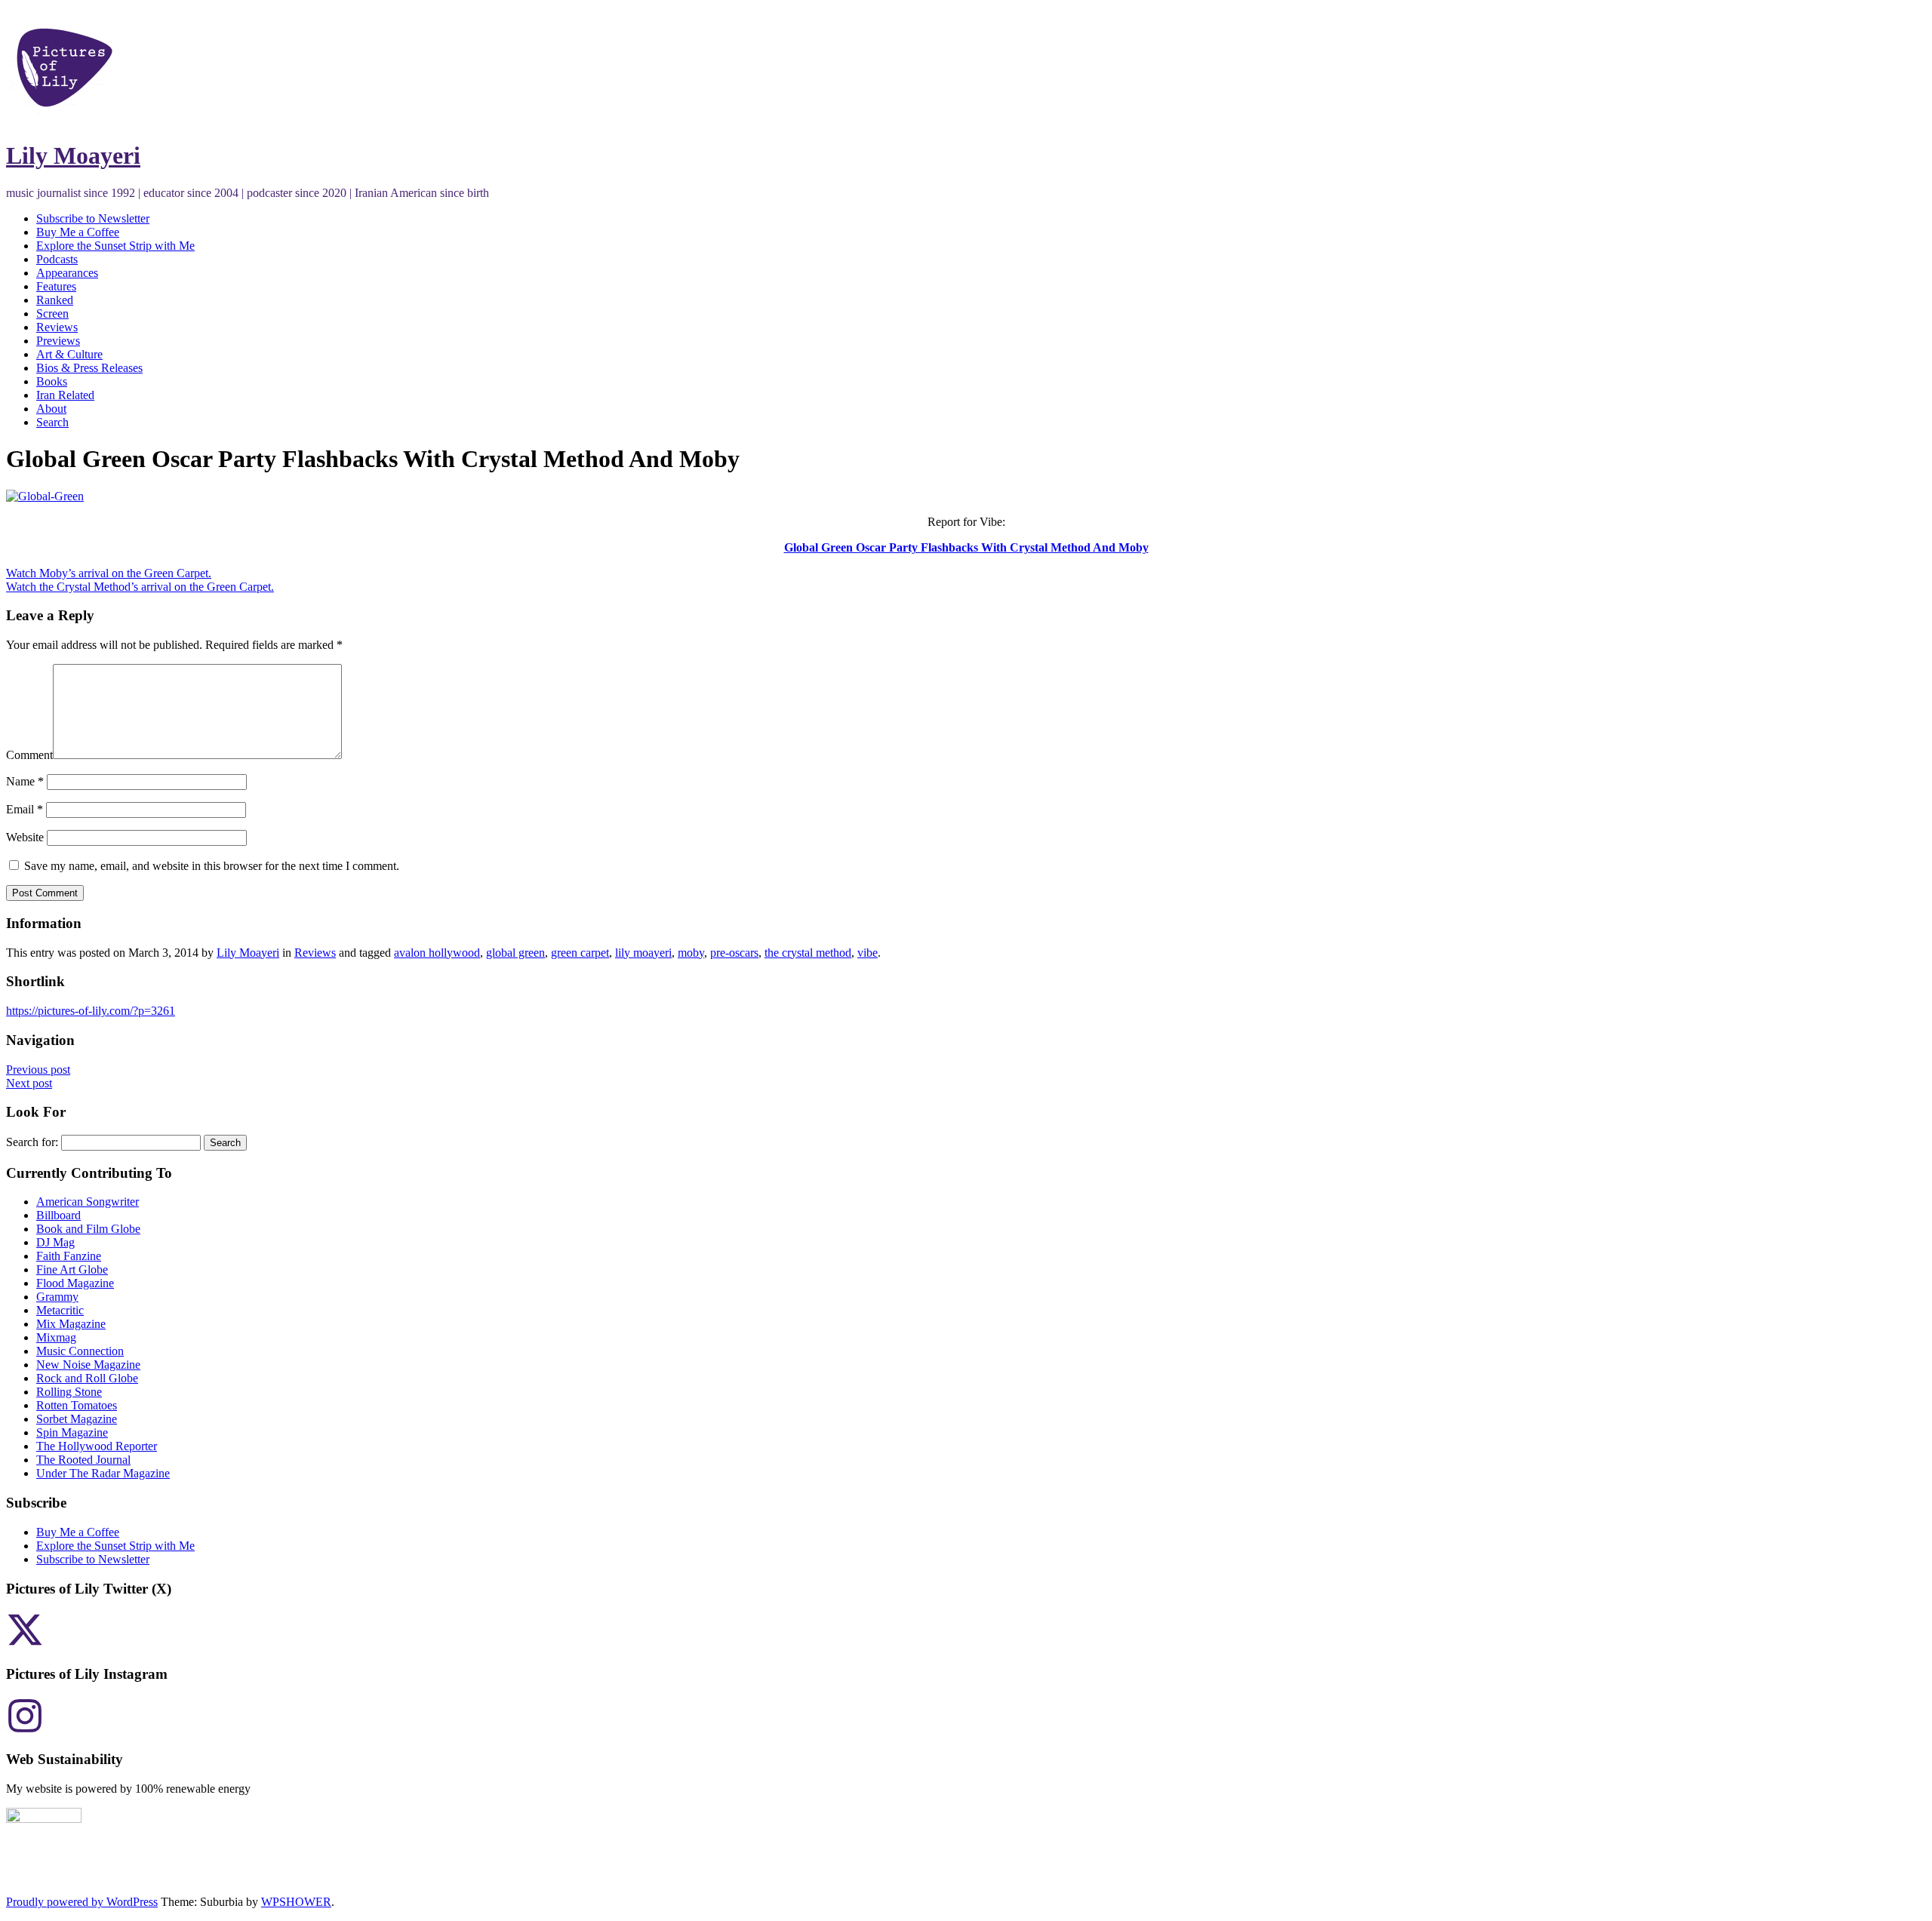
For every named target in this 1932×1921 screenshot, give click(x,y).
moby (691, 953)
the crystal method (808, 953)
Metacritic (60, 1310)
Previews (58, 341)
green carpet (580, 953)
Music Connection (80, 1351)
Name (25, 781)
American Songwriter (88, 1202)
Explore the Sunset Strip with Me (115, 246)
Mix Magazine (71, 1324)
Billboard (58, 1215)
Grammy (57, 1297)
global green (515, 953)
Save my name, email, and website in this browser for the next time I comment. (212, 866)
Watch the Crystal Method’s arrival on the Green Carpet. (140, 587)
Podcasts (57, 259)
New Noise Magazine (88, 1365)
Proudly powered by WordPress (82, 1902)
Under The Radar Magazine (103, 1473)
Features (56, 286)
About (51, 409)
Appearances (67, 273)
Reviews (57, 327)
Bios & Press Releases (89, 368)
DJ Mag (55, 1242)
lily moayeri (643, 953)
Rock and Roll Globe (87, 1378)
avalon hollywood (437, 953)
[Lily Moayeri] (65, 119)
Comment (29, 755)
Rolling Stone (69, 1392)
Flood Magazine (75, 1283)
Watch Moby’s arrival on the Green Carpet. (109, 573)
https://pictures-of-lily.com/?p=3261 (91, 1011)
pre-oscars (734, 953)
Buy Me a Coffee (78, 232)
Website (25, 837)
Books (52, 381)
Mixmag (56, 1337)
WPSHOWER (296, 1902)
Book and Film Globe (88, 1229)
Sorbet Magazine (77, 1419)
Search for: (32, 1142)
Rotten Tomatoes (77, 1405)
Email (25, 809)
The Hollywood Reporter (97, 1446)
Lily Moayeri (73, 155)
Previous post (38, 1070)
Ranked (55, 300)
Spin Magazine (72, 1432)
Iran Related (65, 395)
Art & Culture (69, 354)
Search (52, 422)
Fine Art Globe (72, 1269)
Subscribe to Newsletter (93, 218)
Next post (29, 1083)
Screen (52, 314)
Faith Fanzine (69, 1256)
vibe (868, 953)
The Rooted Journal (83, 1460)
